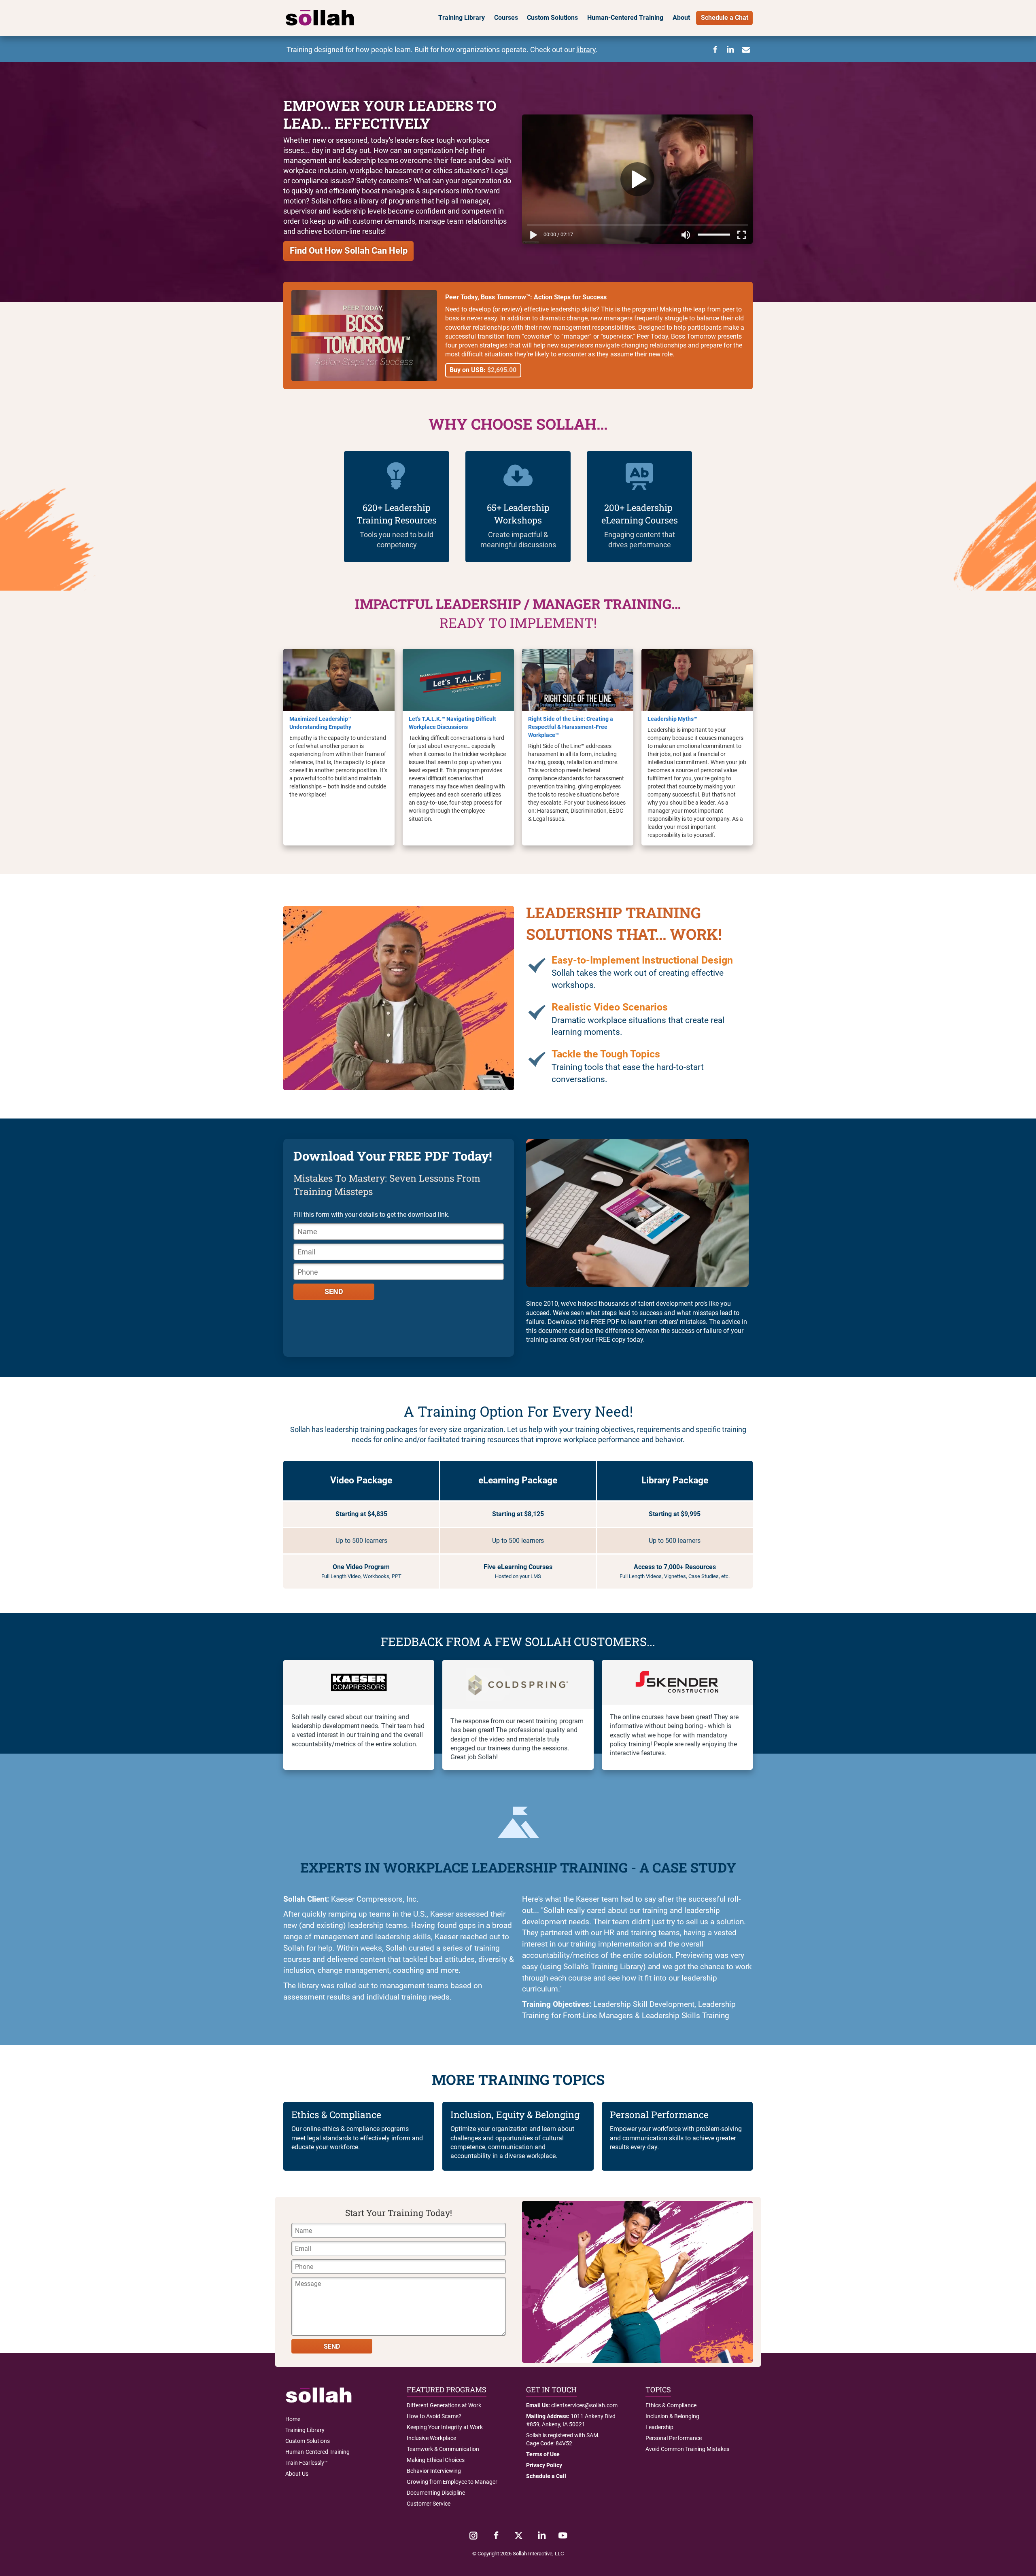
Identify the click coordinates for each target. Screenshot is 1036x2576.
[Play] (532, 236)
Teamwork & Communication (443, 2449)
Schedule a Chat (725, 18)
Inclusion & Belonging (672, 2416)
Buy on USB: (483, 370)
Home (293, 2419)
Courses (506, 18)
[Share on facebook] (715, 50)
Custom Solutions (552, 18)
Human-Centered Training (625, 18)
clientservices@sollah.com (584, 2405)
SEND (334, 1292)
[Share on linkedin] (730, 50)
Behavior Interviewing (434, 2471)
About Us (297, 2474)
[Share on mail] (746, 50)
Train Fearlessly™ (307, 2463)
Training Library (462, 18)
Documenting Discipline (436, 2493)
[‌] (473, 2536)
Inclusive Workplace (431, 2438)
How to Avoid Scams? (434, 2416)
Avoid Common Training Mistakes (687, 2449)
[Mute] (686, 236)
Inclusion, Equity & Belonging (515, 2114)
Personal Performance (659, 2114)
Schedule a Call (546, 2476)
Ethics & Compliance (336, 2114)
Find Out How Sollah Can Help (349, 251)
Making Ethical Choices (436, 2460)
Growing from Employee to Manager (452, 2482)
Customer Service (429, 2504)
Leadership (659, 2427)
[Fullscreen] (743, 236)
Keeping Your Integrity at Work (445, 2427)
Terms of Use (543, 2454)
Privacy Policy (544, 2465)
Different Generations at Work (444, 2405)
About (681, 18)
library (586, 50)
